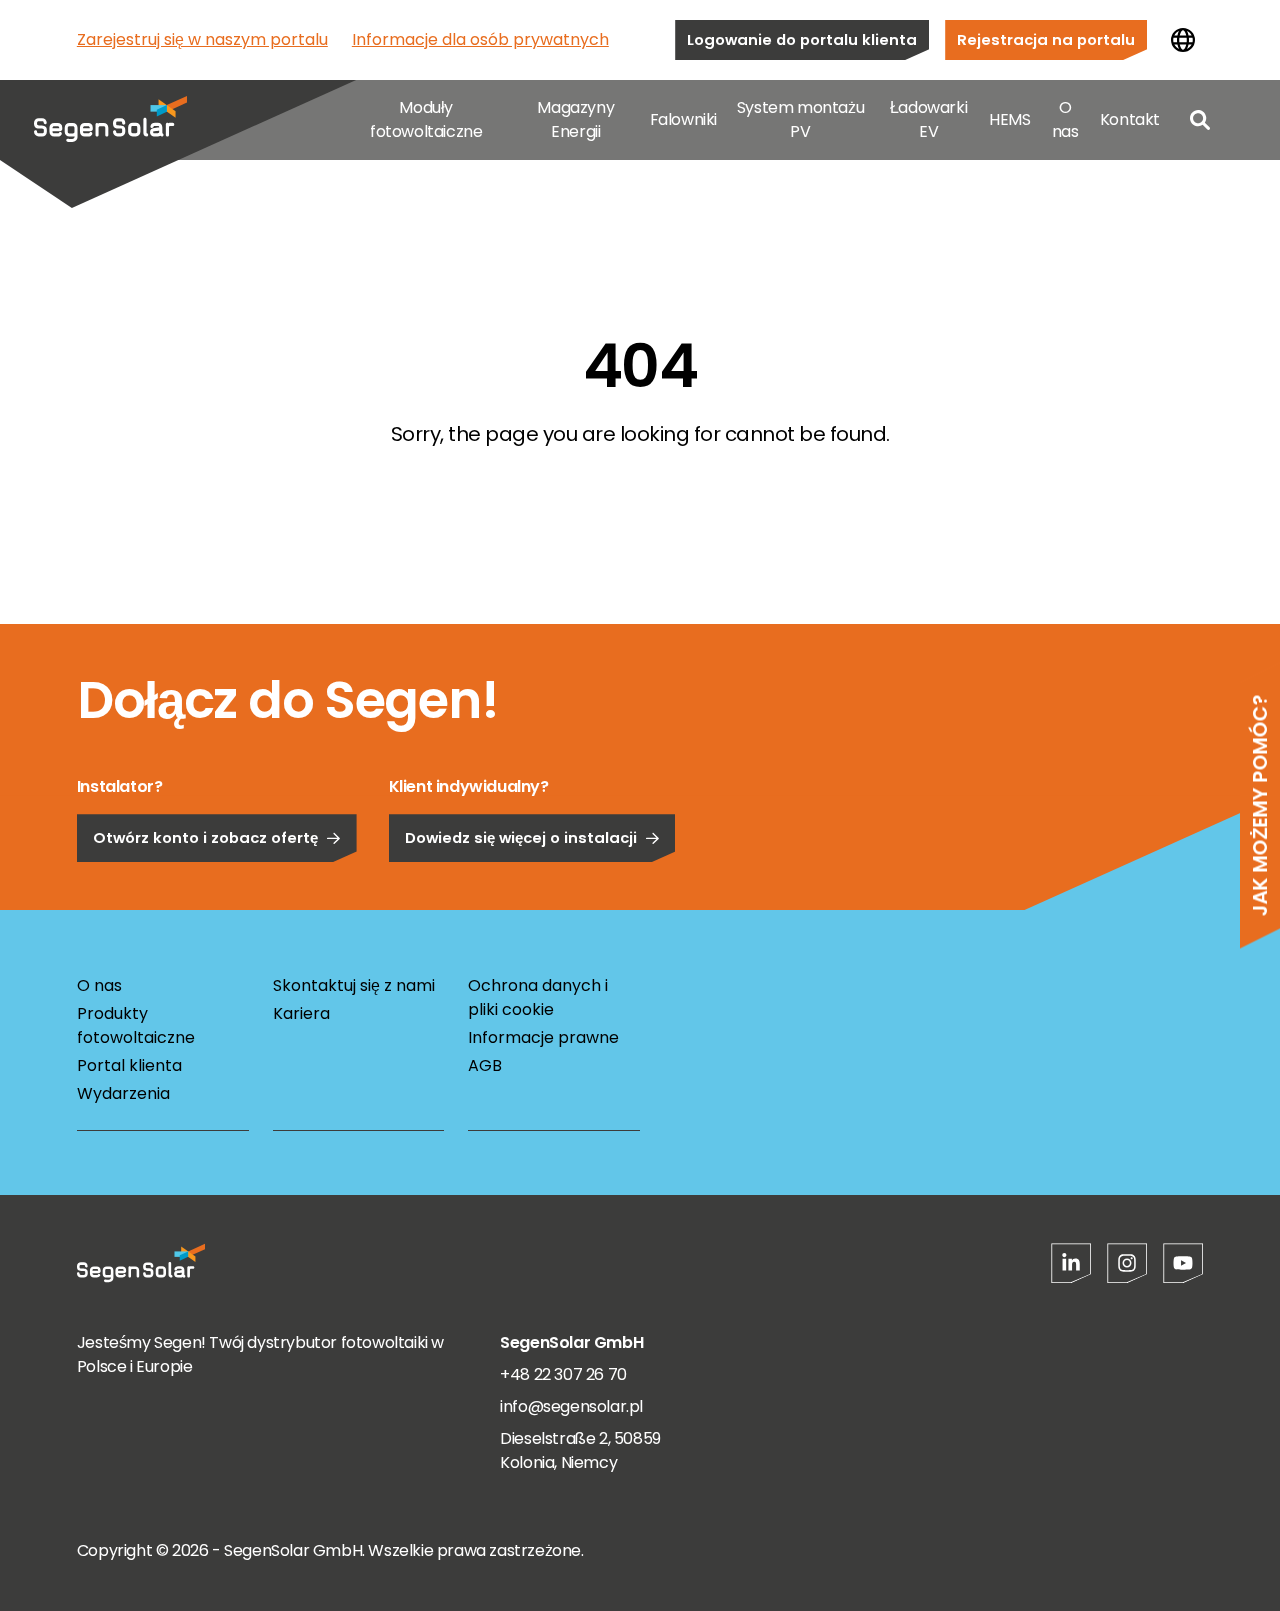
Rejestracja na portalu (1046, 39)
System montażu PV (800, 119)
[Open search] (1200, 120)
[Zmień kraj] (1183, 40)
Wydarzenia (123, 1093)
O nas (1065, 119)
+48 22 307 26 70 (563, 1374)
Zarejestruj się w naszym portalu (202, 39)
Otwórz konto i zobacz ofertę (205, 837)
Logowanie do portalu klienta (802, 39)
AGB (485, 1065)
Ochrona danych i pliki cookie (538, 997)
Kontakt (1130, 119)
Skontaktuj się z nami (354, 985)
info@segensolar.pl (571, 1406)
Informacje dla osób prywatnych (480, 39)
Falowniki (683, 119)
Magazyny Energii (575, 119)
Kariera (301, 1013)
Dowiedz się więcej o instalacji (521, 837)
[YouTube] (1183, 1263)
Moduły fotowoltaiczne (426, 119)
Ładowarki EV (928, 119)
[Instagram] (1127, 1263)
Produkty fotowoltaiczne (136, 1025)
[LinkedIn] (1071, 1263)
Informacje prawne (543, 1037)
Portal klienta (129, 1065)
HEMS (1009, 119)
